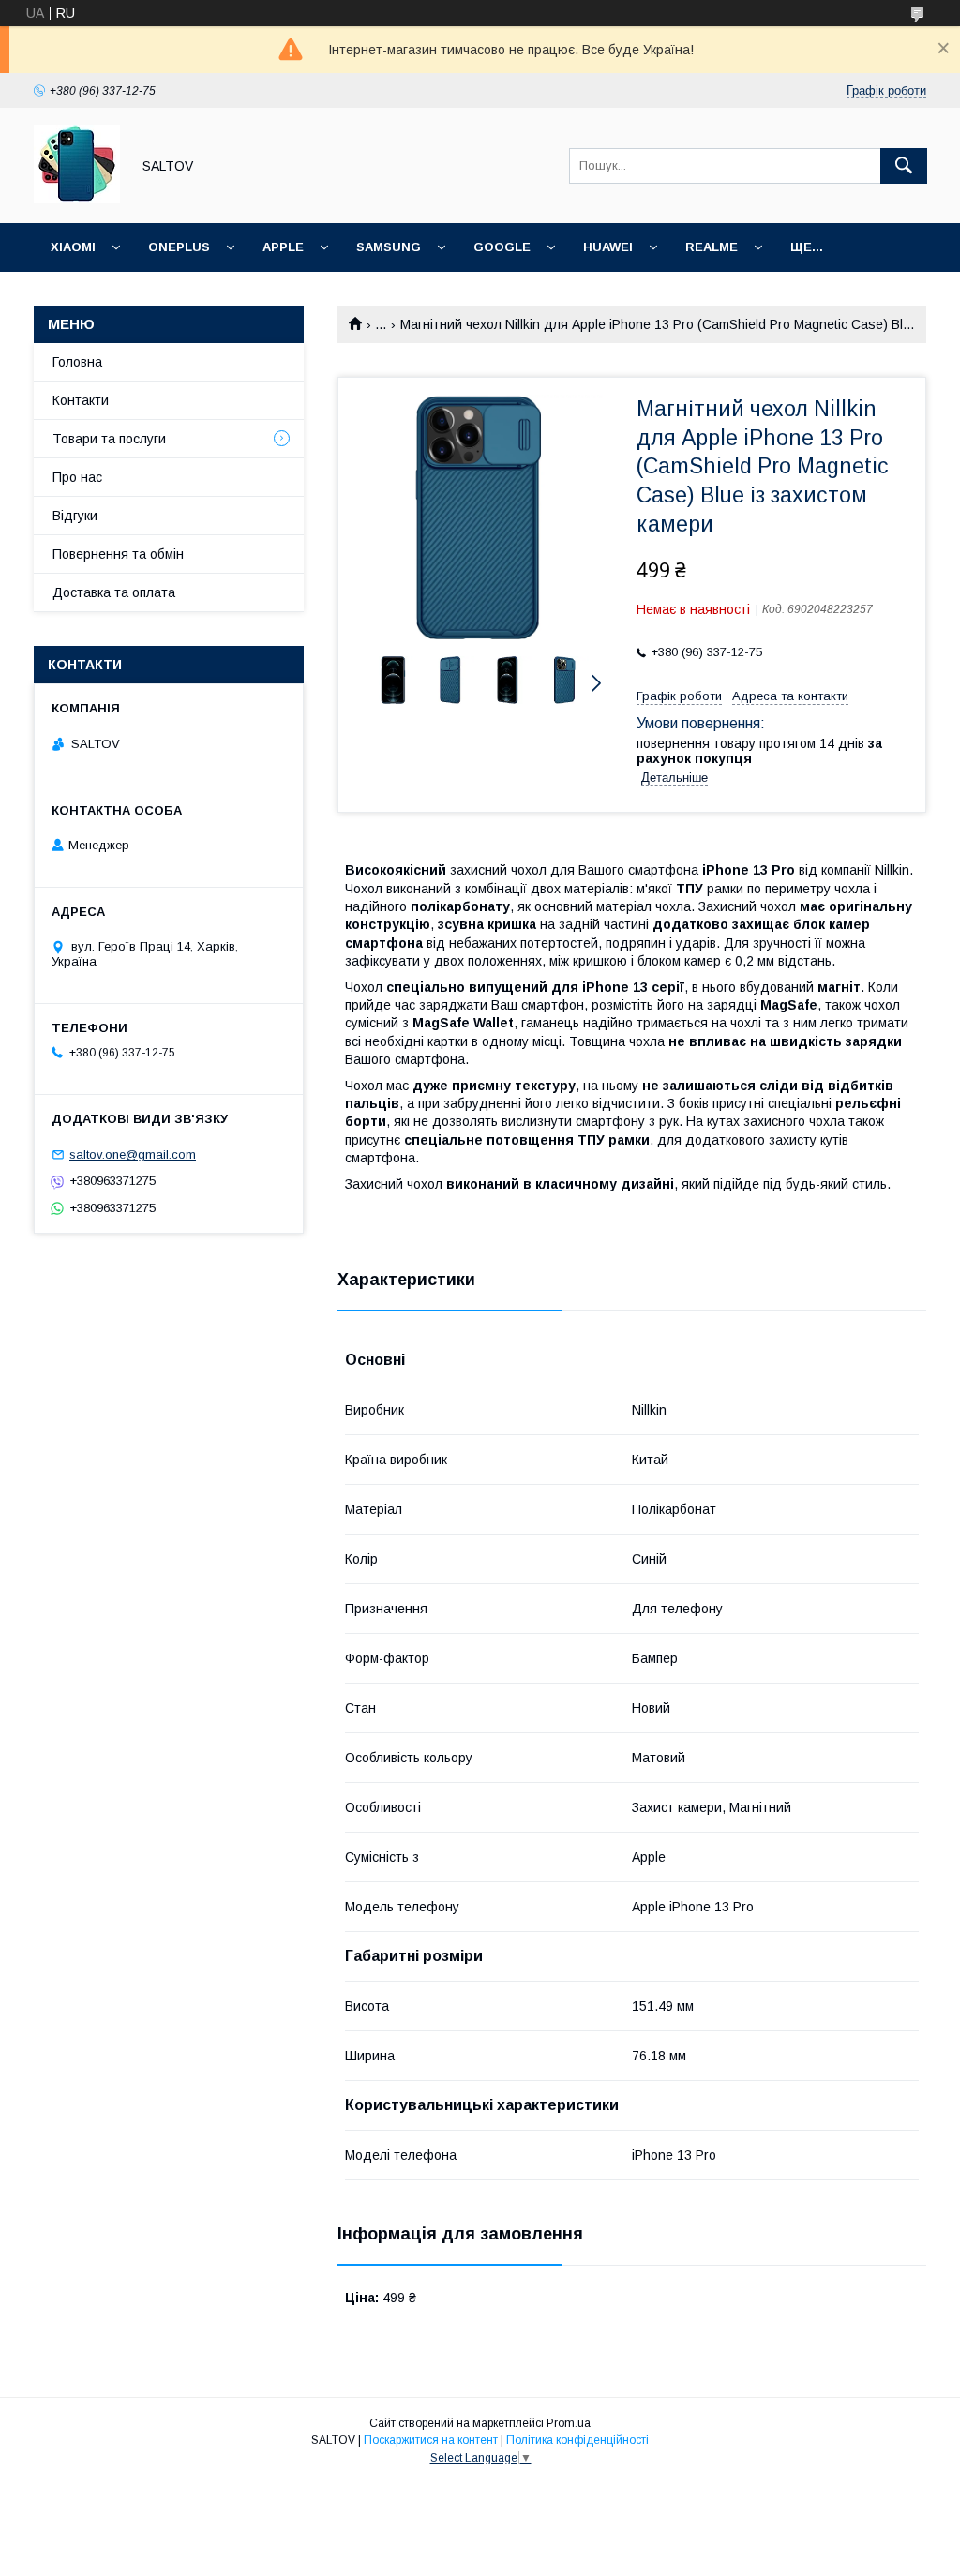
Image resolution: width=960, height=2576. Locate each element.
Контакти (81, 400)
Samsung (389, 247)
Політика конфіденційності (577, 2440)
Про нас (77, 477)
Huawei (608, 247)
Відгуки (75, 516)
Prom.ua (569, 2423)
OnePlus (179, 247)
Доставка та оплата (114, 592)
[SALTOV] (77, 199)
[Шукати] (904, 166)
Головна (77, 362)
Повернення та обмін (118, 554)
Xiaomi (73, 247)
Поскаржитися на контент (431, 2440)
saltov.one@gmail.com (133, 1154)
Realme (712, 247)
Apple (283, 247)
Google (502, 247)
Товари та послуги (109, 439)
